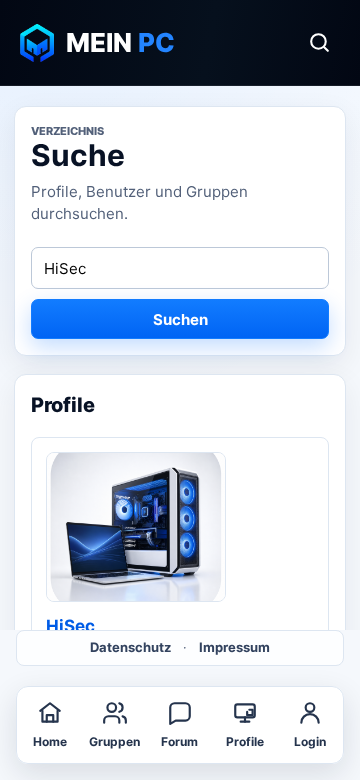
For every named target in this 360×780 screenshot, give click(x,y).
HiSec (70, 626)
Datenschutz (130, 647)
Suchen (180, 319)
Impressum (234, 647)
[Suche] (319, 43)
